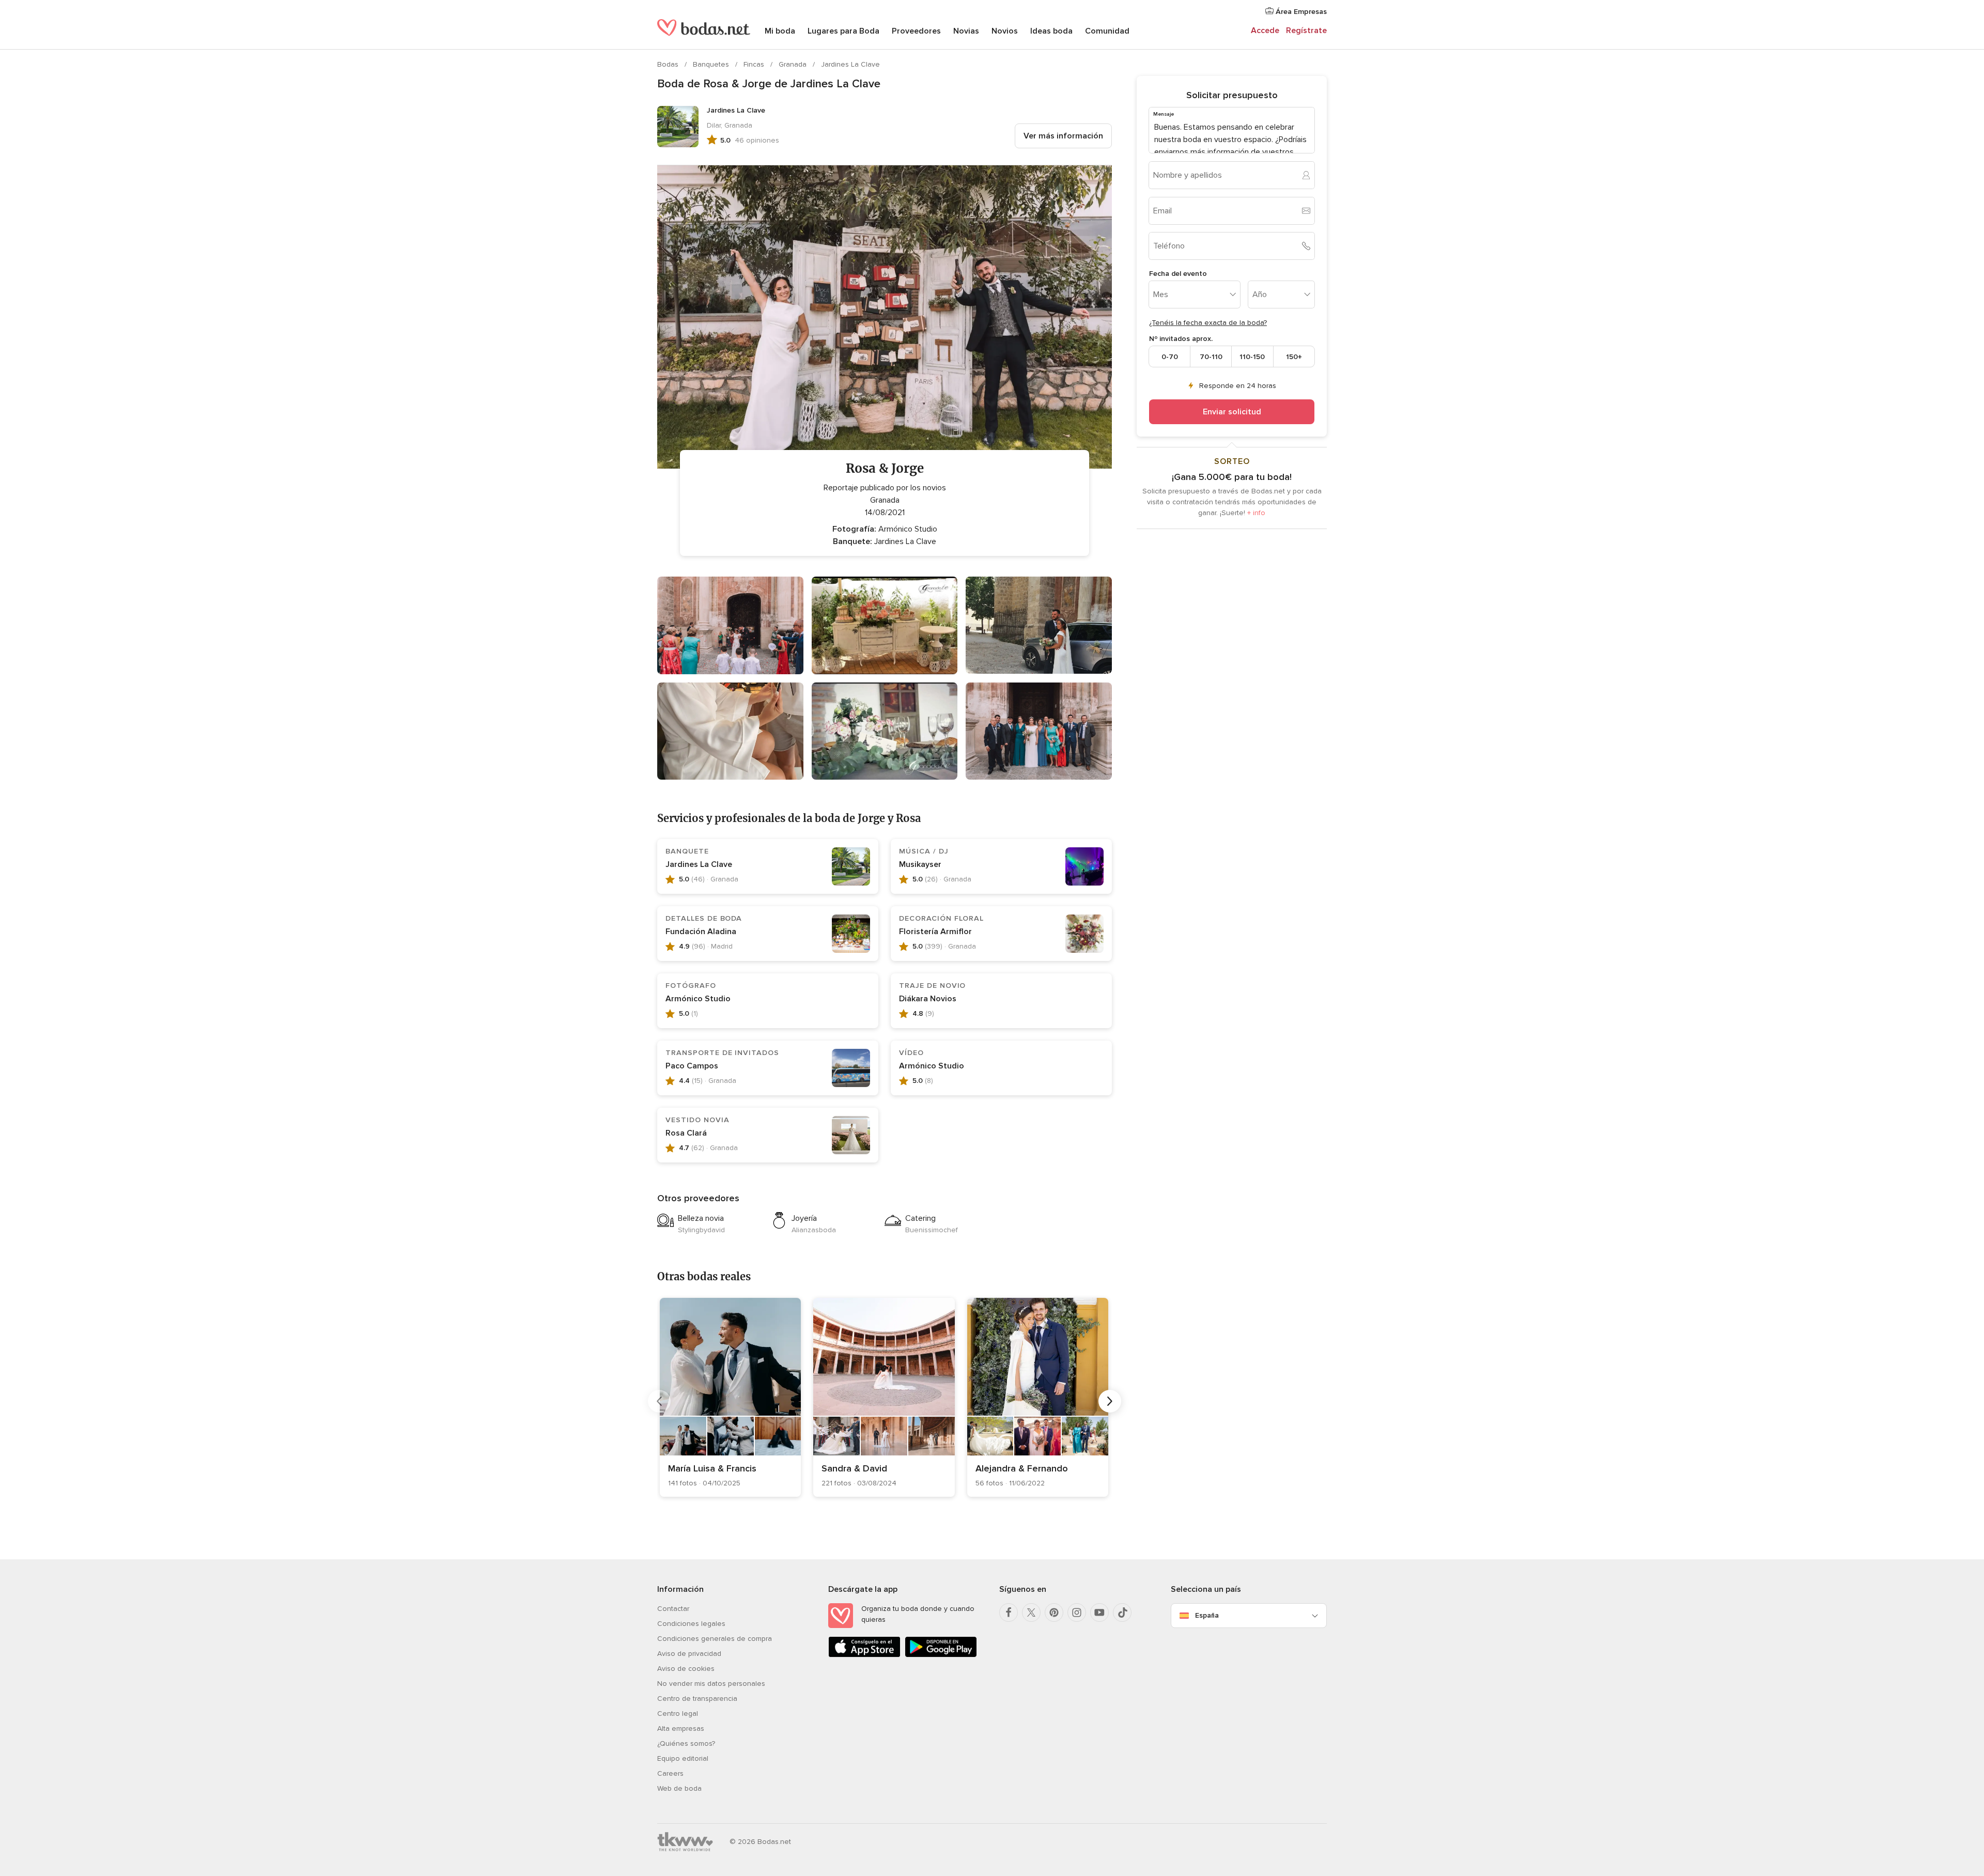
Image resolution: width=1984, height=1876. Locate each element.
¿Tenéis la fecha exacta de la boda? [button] (1208, 323)
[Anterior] (659, 1401)
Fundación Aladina (701, 932)
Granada (794, 64)
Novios (1005, 31)
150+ (1294, 356)
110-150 (1252, 356)
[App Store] (864, 1655)
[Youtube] (1099, 1613)
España (1207, 1615)
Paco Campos (692, 1066)
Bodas (669, 64)
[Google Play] (941, 1655)
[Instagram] (1077, 1613)
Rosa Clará (686, 1133)
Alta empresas (681, 1728)
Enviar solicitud (1232, 412)
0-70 (1170, 356)
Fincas (755, 64)
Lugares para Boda (843, 31)
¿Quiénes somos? (686, 1743)
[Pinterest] (1054, 1613)
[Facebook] (1009, 1613)
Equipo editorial (683, 1758)
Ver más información (1063, 136)
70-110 (1211, 356)
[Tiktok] (1122, 1613)
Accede (1265, 30)
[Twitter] (1031, 1613)
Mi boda (780, 31)
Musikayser (920, 864)
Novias (966, 31)
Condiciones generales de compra (715, 1639)
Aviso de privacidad (689, 1654)
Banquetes (712, 64)
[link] (730, 1397)
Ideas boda (1051, 31)
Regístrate (1306, 30)
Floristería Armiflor (935, 932)
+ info (1256, 513)
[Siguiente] (1110, 1401)
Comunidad (1107, 31)
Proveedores (916, 31)
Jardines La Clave (850, 64)
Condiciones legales (691, 1624)
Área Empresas (1300, 12)
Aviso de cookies (686, 1669)
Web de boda (679, 1788)
